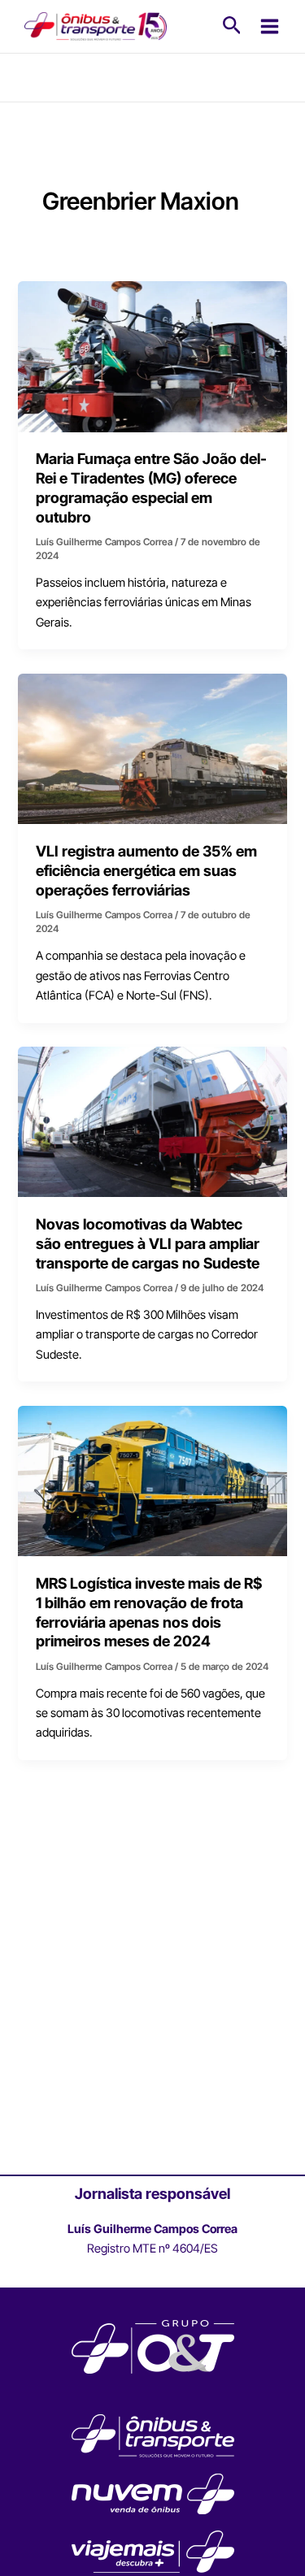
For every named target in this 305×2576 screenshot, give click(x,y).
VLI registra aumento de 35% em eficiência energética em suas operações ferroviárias (146, 870)
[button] (232, 26)
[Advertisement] (152, 2008)
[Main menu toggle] (270, 26)
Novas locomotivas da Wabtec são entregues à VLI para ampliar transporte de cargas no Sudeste (148, 1243)
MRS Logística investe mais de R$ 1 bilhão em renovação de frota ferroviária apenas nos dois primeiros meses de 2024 (149, 1612)
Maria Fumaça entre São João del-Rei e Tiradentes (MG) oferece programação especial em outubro (151, 487)
